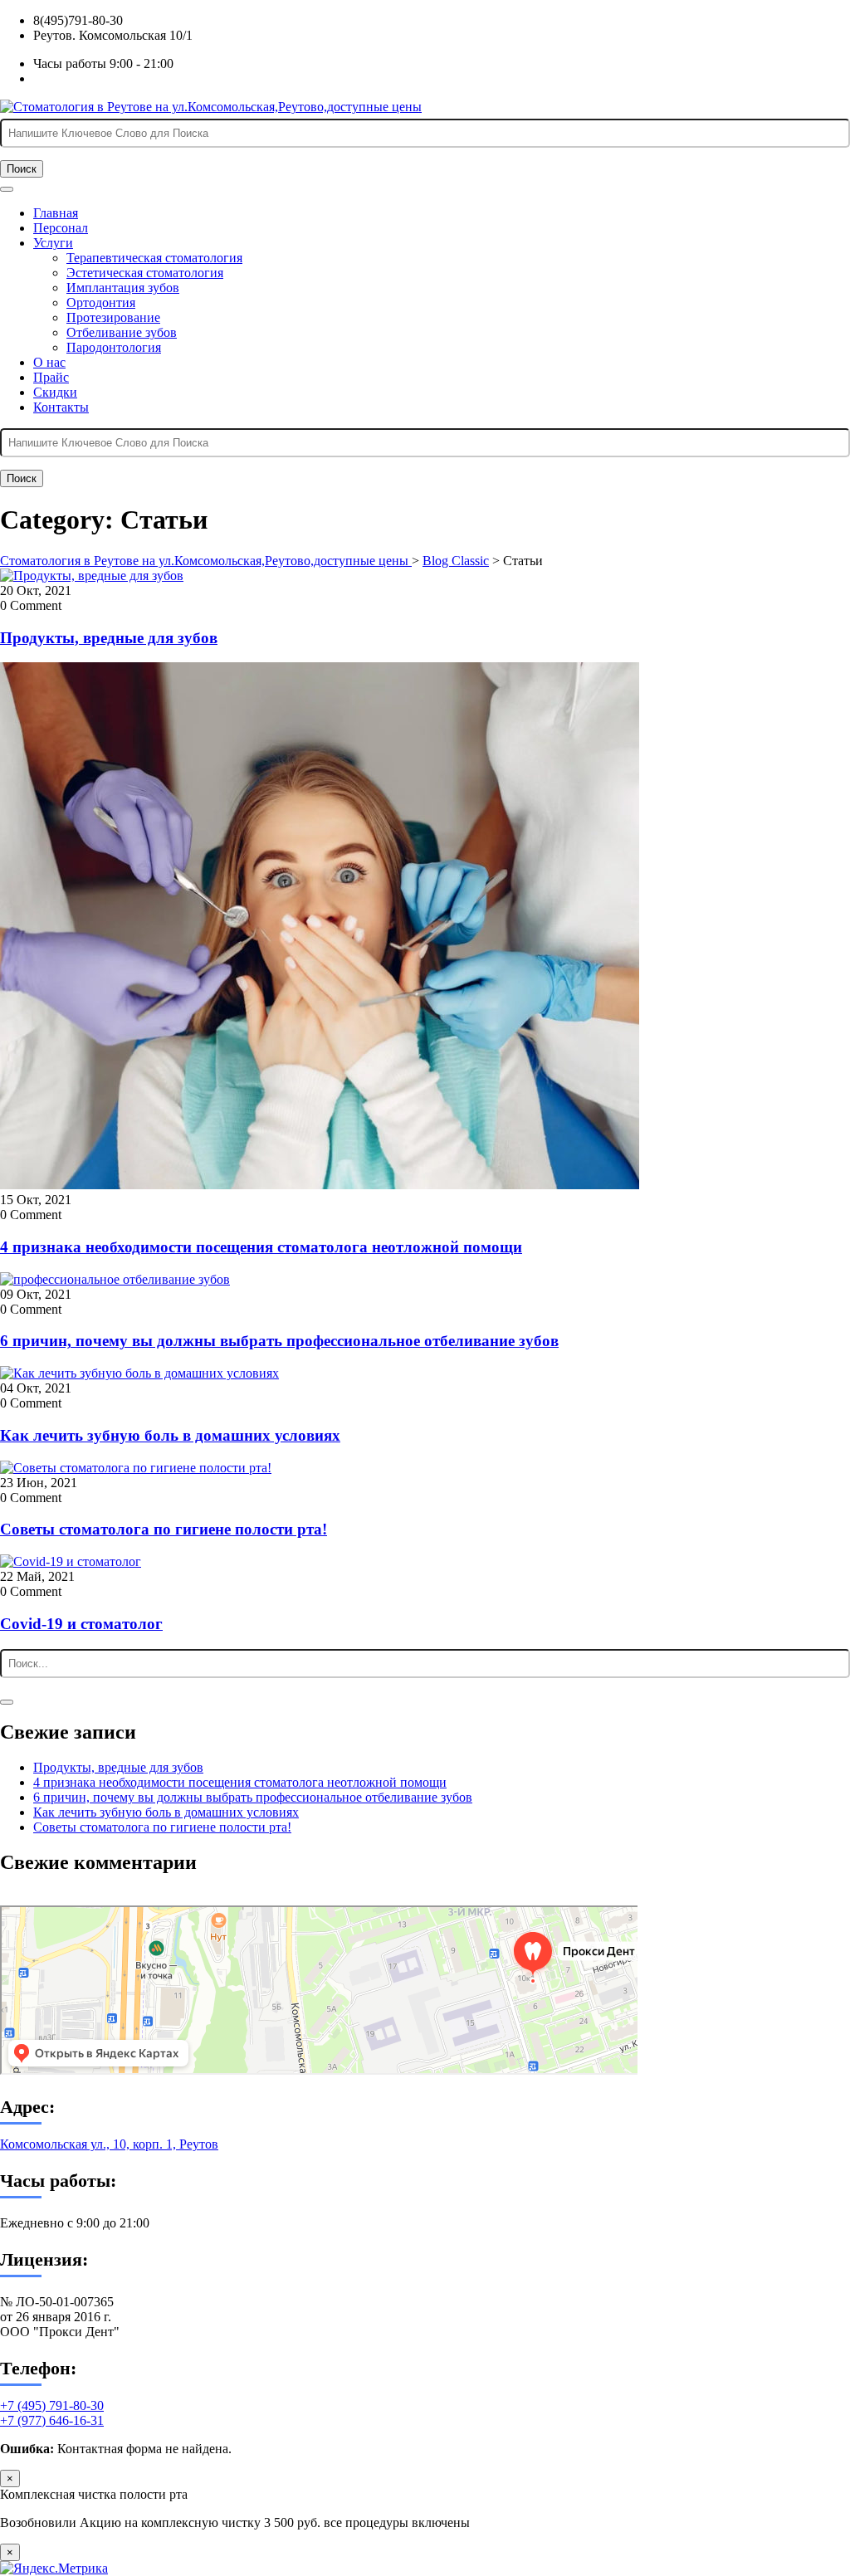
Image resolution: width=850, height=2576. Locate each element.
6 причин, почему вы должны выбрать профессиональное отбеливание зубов (279, 1341)
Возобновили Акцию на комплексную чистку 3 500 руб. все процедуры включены (235, 2522)
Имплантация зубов (123, 288)
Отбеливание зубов (122, 332)
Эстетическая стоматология (145, 273)
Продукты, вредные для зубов (109, 638)
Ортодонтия (101, 302)
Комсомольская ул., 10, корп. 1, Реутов (109, 2144)
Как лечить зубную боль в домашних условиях (170, 1435)
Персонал (61, 228)
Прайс (51, 377)
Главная (56, 213)
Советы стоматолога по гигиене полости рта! (164, 1529)
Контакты (61, 407)
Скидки (55, 392)
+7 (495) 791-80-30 (52, 2405)
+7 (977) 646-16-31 (52, 2420)
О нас (49, 362)
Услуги (53, 243)
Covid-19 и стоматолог (81, 1624)
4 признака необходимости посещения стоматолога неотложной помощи (261, 1247)
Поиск (22, 169)
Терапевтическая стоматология (154, 258)
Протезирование (113, 317)
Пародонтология (114, 347)
